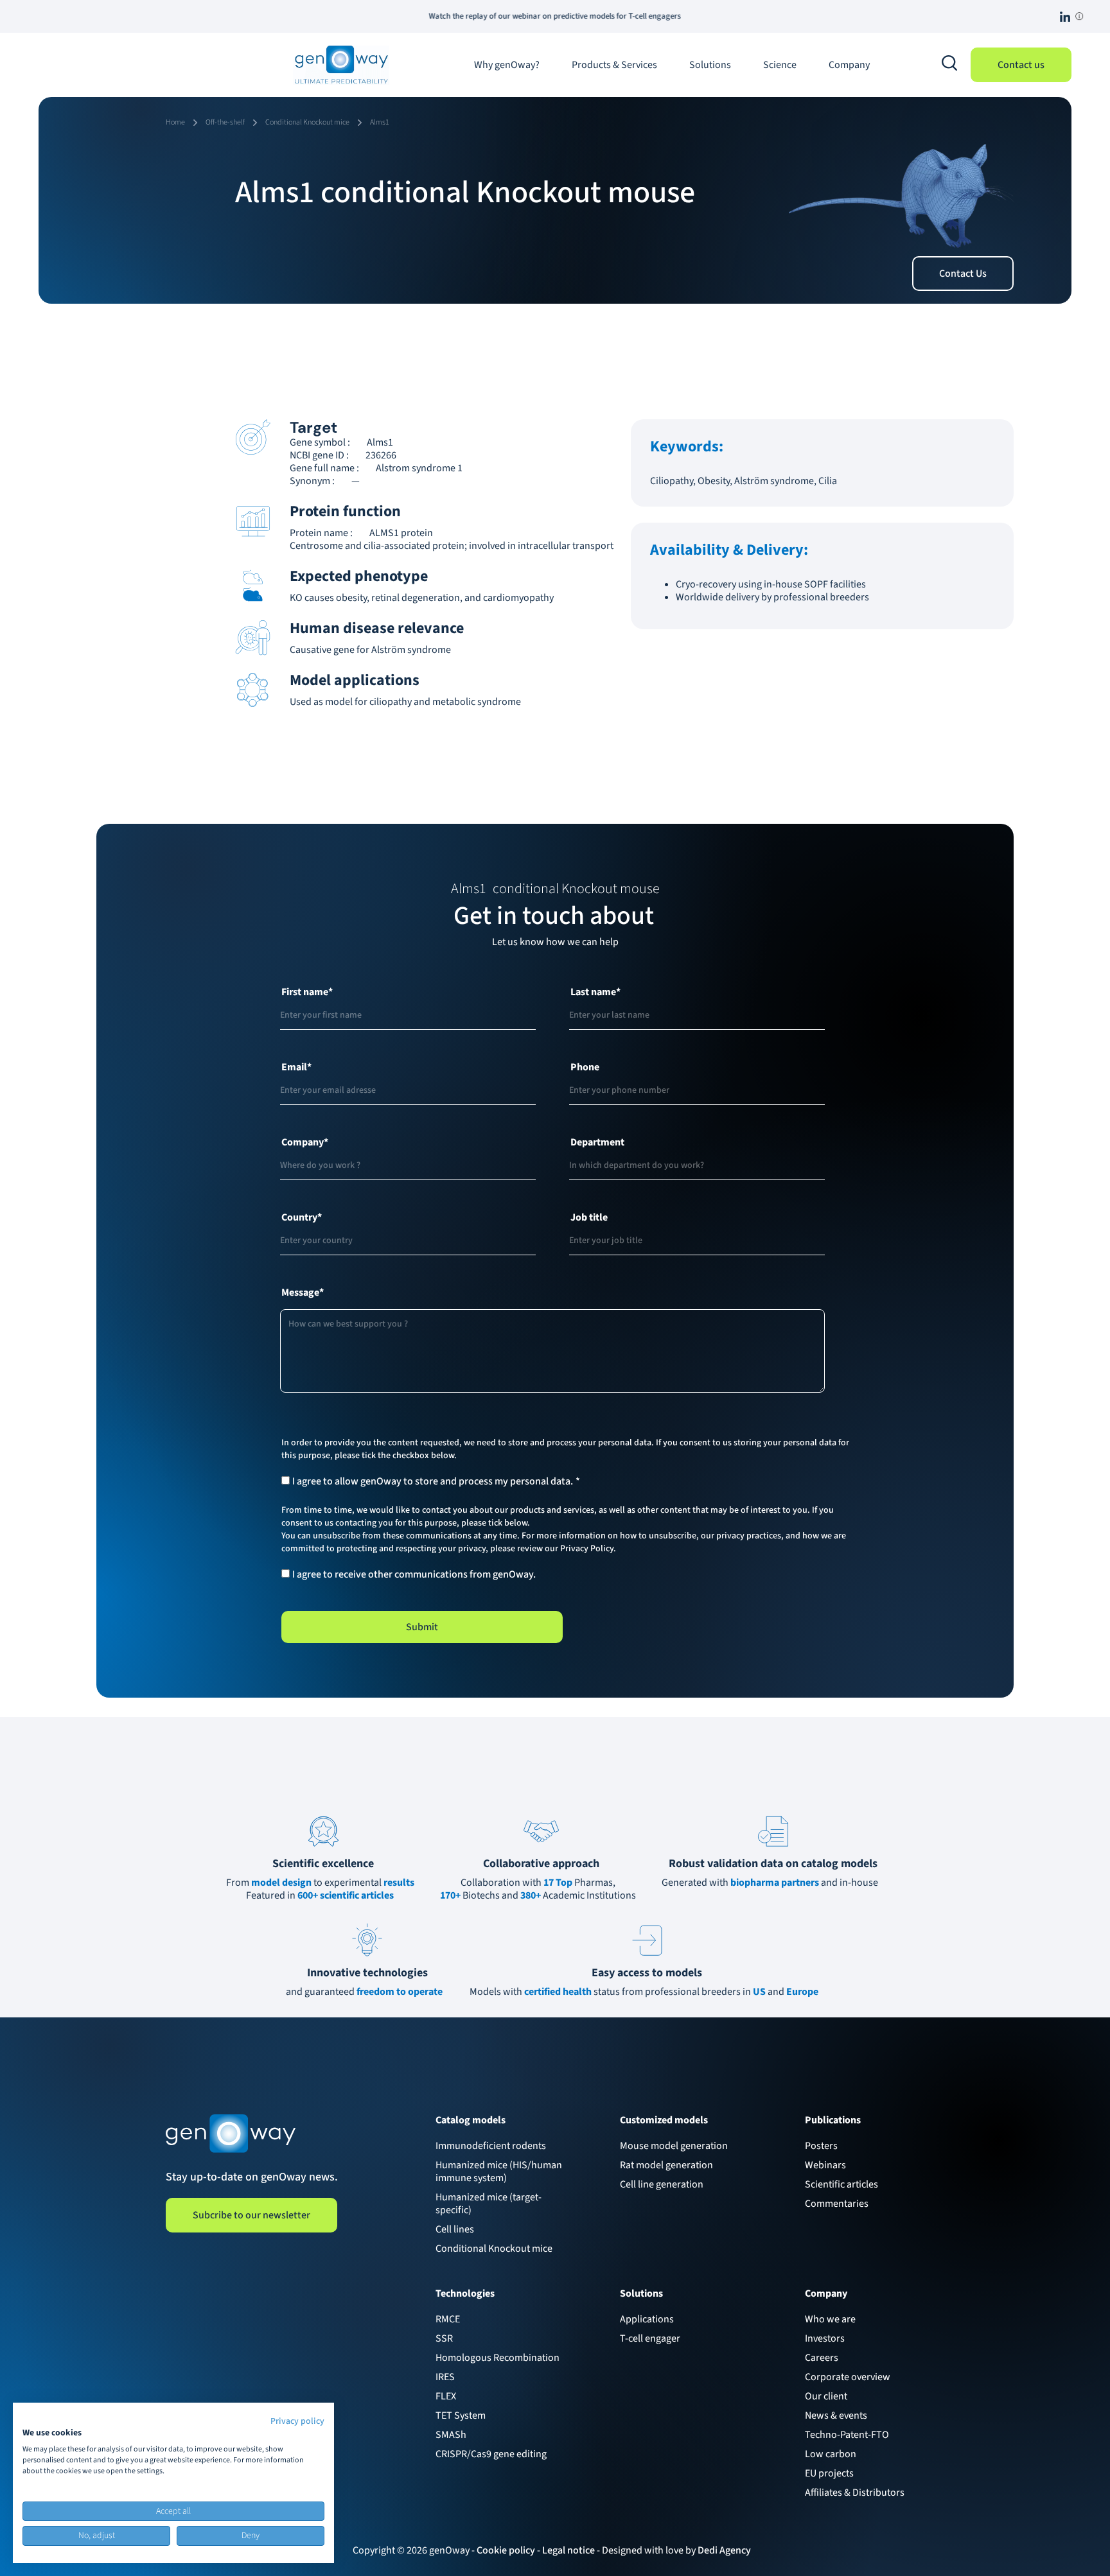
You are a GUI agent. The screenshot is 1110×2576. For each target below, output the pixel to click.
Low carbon (831, 2454)
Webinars (825, 2165)
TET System (461, 2415)
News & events (836, 2415)
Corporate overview (848, 2377)
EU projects (829, 2473)
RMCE (448, 2319)
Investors (825, 2338)
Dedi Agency (724, 2550)
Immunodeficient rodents (491, 2146)
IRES (445, 2377)
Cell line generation (662, 2184)
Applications (647, 2319)
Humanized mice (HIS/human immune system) (499, 2171)
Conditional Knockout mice (494, 2249)
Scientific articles (841, 2184)
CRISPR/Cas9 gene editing (491, 2454)
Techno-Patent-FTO (847, 2435)
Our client (826, 2396)
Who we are (830, 2319)
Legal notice (568, 2550)
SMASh (451, 2435)
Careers (822, 2358)
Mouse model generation (674, 2146)
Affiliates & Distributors (855, 2493)
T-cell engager (650, 2338)
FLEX (446, 2396)
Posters (821, 2146)
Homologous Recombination (498, 2358)
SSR (444, 2338)
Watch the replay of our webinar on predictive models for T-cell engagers (421, 16)
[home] (341, 65)
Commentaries (837, 2204)
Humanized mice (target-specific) (489, 2204)
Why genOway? (507, 65)
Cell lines (455, 2229)
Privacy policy (297, 2421)
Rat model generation (666, 2165)
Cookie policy (506, 2550)
